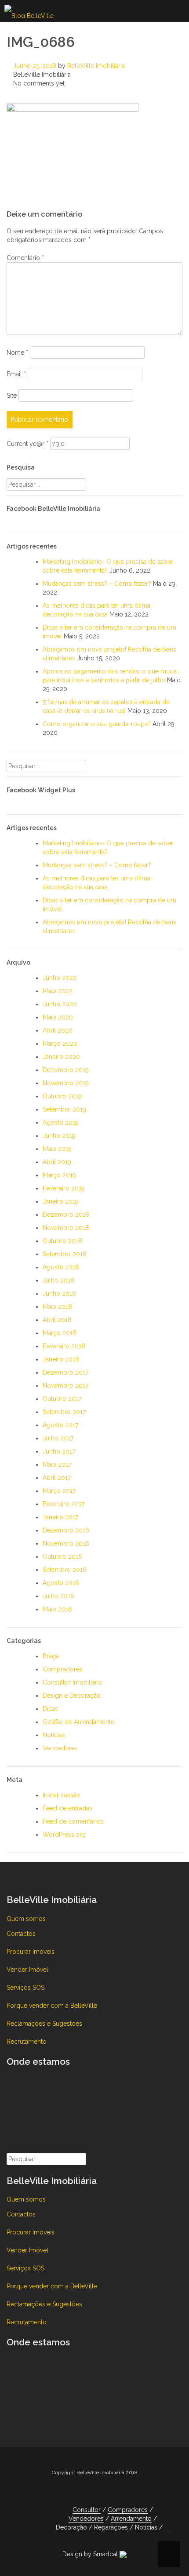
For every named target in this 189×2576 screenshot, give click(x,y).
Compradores (63, 1669)
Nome (17, 353)
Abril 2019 (57, 1162)
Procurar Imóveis (31, 1952)
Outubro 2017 (62, 1399)
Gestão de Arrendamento (79, 1722)
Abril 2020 (58, 1030)
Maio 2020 (58, 1017)
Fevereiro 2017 (64, 1504)
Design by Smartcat (91, 2554)
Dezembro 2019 (66, 1070)
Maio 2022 (58, 991)
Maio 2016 (57, 1609)
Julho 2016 (58, 1596)
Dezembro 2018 (66, 1215)
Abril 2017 (57, 1478)
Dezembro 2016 (66, 1530)
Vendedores (60, 1748)
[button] (167, 2528)
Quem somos (26, 1919)
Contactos (21, 1934)
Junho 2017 (59, 1451)
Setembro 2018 (65, 1254)
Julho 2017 (58, 1438)
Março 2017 (59, 1491)
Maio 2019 (57, 1149)
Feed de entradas (67, 1808)
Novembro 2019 (66, 1083)
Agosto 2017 (60, 1425)
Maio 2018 (57, 1307)
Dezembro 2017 (65, 1372)
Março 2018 (60, 1333)
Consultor (87, 2510)
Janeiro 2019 (61, 1201)
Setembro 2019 (64, 1109)
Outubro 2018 (62, 1241)
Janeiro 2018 (61, 1359)
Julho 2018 (58, 1280)
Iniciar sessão (62, 1795)
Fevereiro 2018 (64, 1346)
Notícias (54, 1735)
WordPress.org (64, 1835)
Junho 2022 (60, 978)
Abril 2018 (57, 1320)
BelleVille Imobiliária (96, 66)
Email (16, 374)
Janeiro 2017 (60, 1517)
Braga (51, 1656)
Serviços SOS (25, 1988)
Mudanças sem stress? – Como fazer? (97, 584)
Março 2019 (59, 1175)
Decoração (71, 2527)
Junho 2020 (60, 1004)
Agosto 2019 (61, 1122)
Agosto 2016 (61, 1583)
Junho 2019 (59, 1136)
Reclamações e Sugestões (44, 2024)
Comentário (25, 258)
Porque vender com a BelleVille (52, 2006)
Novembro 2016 (66, 1543)
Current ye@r (27, 444)
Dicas (50, 1709)
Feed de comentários (73, 1821)
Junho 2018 (59, 1293)
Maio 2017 (57, 1464)
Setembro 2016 (65, 1570)
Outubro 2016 (62, 1557)
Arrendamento (131, 2519)
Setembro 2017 (64, 1412)
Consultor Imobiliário (73, 1682)
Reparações (111, 2527)
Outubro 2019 (62, 1096)
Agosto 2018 (61, 1267)
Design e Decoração (72, 1696)
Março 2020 (60, 1044)
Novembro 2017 (65, 1386)
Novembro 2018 (66, 1228)
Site (12, 395)
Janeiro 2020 (61, 1057)
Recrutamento (27, 2042)
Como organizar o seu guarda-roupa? (97, 724)
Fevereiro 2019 (64, 1188)
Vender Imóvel (27, 1970)
